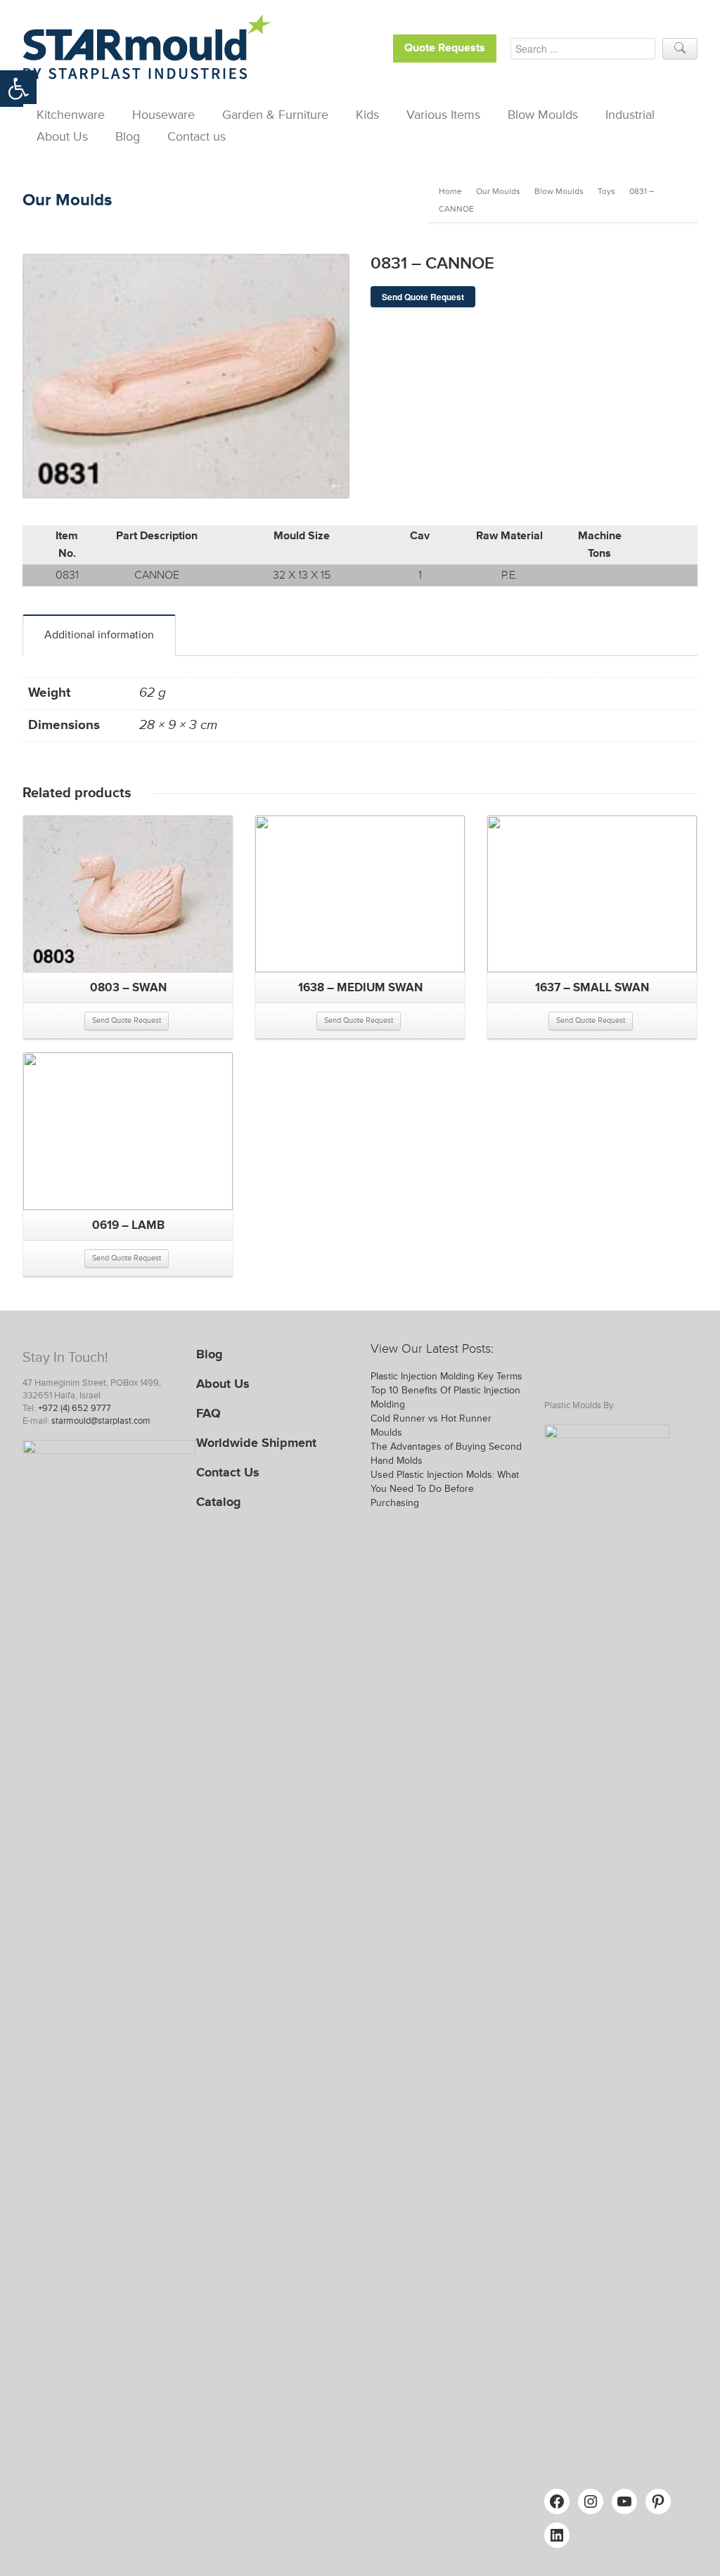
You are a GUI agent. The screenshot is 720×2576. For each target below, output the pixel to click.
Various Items (443, 115)
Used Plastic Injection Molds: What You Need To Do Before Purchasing (445, 1489)
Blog (128, 136)
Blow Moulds (543, 115)
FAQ (208, 1413)
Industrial (630, 115)
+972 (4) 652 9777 (75, 1408)
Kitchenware (71, 115)
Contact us (197, 136)
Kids (367, 115)
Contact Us (228, 1472)
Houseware (163, 115)
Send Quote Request (423, 297)
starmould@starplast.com (101, 1421)
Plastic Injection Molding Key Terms (446, 1376)
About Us (62, 136)
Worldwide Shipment (256, 1443)
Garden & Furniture (275, 115)
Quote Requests (445, 48)
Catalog (219, 1502)
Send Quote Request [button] (127, 1020)
